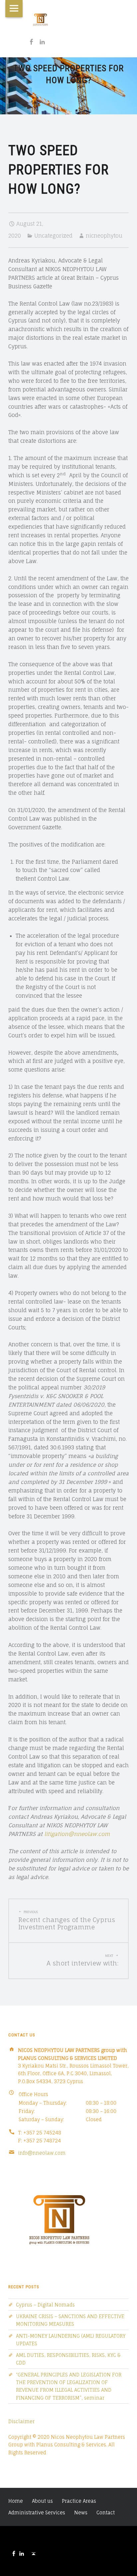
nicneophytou (104, 236)
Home (16, 2501)
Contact (106, 2513)
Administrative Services (37, 2513)
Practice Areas (79, 2501)
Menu (14, 9)
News (81, 2513)
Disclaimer (21, 2421)
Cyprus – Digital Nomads (45, 2305)
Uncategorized (53, 236)
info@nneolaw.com (42, 2153)
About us (42, 2501)
